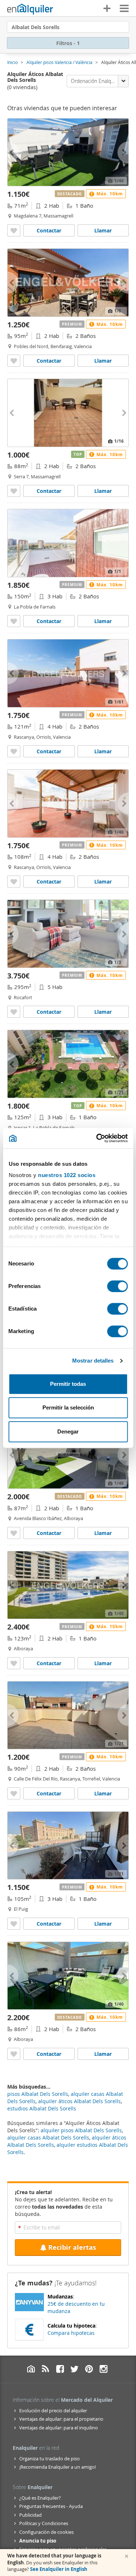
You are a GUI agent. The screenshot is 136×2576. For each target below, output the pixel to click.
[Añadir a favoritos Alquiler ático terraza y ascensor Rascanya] (14, 751)
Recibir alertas (72, 2247)
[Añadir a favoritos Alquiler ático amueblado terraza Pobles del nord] (14, 361)
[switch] (117, 1286)
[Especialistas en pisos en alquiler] (30, 9)
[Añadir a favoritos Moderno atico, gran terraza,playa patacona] (14, 2054)
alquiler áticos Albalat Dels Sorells (79, 2101)
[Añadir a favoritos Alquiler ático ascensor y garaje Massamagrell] (14, 230)
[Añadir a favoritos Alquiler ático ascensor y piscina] (14, 621)
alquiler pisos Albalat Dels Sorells (81, 2130)
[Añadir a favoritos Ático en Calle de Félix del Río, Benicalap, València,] (14, 1793)
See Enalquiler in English (59, 2569)
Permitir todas (68, 1384)
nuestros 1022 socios (67, 1175)
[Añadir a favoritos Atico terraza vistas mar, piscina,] (14, 1533)
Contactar (49, 230)
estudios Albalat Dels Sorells (42, 2108)
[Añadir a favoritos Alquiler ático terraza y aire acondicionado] (14, 1924)
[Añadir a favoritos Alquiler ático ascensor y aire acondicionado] (14, 491)
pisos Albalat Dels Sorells (38, 2094)
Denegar (68, 1431)
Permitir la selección (68, 1407)
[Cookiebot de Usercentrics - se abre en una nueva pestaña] (97, 1138)
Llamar (103, 230)
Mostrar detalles (93, 1361)
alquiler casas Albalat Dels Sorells (48, 2138)
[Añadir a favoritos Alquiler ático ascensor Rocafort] (14, 1012)
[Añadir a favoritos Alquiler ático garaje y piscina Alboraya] (14, 1663)
